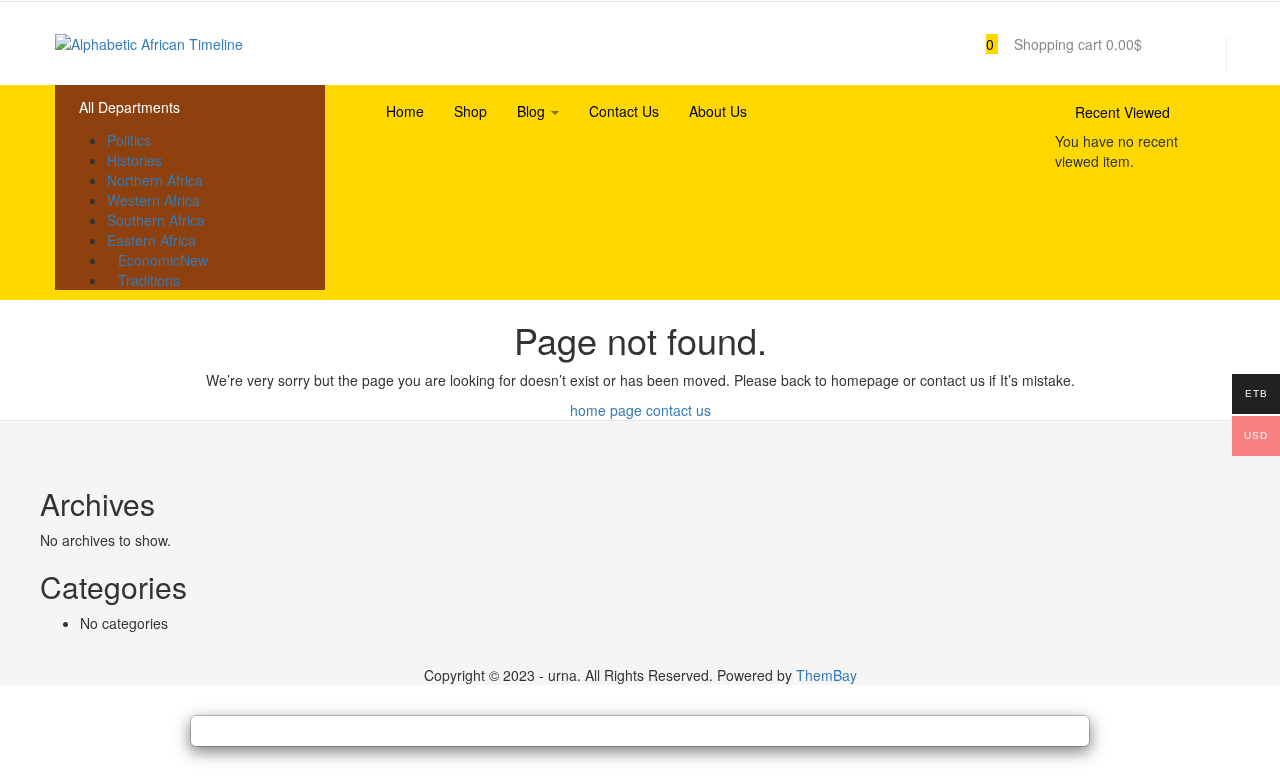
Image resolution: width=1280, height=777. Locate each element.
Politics (129, 140)
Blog (533, 111)
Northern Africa (155, 180)
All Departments (129, 107)
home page (606, 410)
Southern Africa (156, 220)
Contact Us (624, 111)
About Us (718, 111)
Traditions (149, 280)
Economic (163, 260)
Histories (134, 160)
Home (405, 111)
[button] (1053, 44)
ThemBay (826, 675)
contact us (678, 410)
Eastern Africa (151, 240)
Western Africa (153, 200)
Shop (470, 111)
